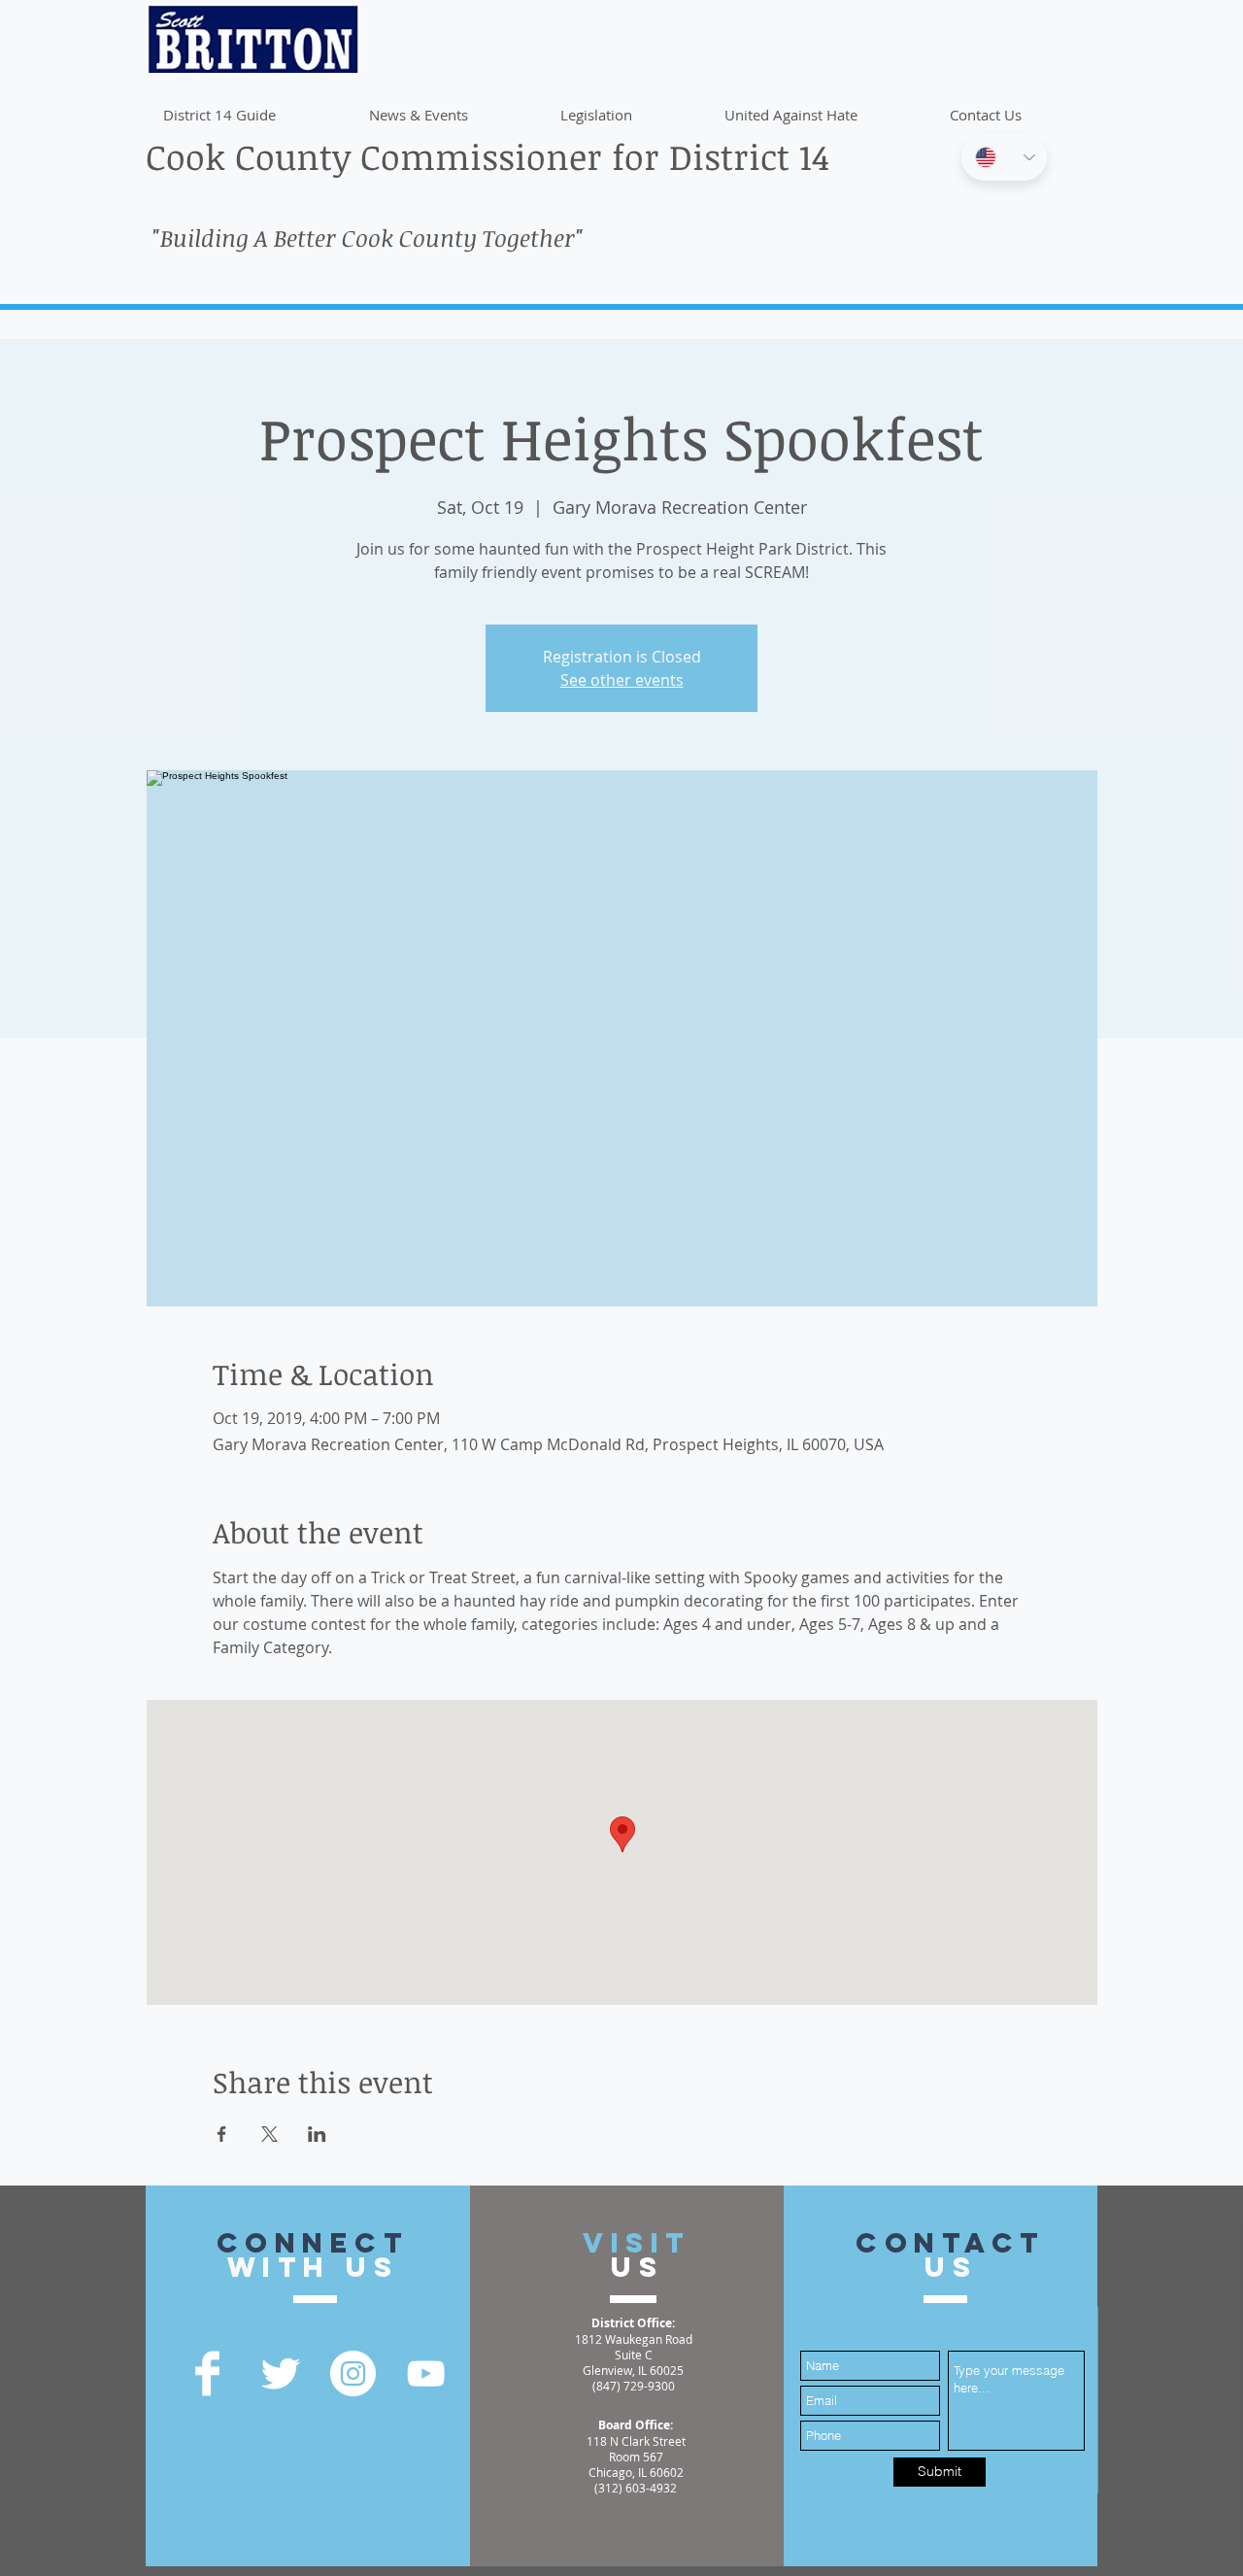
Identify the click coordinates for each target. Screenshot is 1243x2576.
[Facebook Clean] (207, 2373)
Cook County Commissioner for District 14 (487, 156)
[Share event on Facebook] (222, 2134)
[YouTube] (426, 2373)
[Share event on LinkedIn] (317, 2134)
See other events (622, 680)
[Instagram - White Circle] (353, 2373)
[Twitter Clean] (280, 2373)
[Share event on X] (269, 2134)
